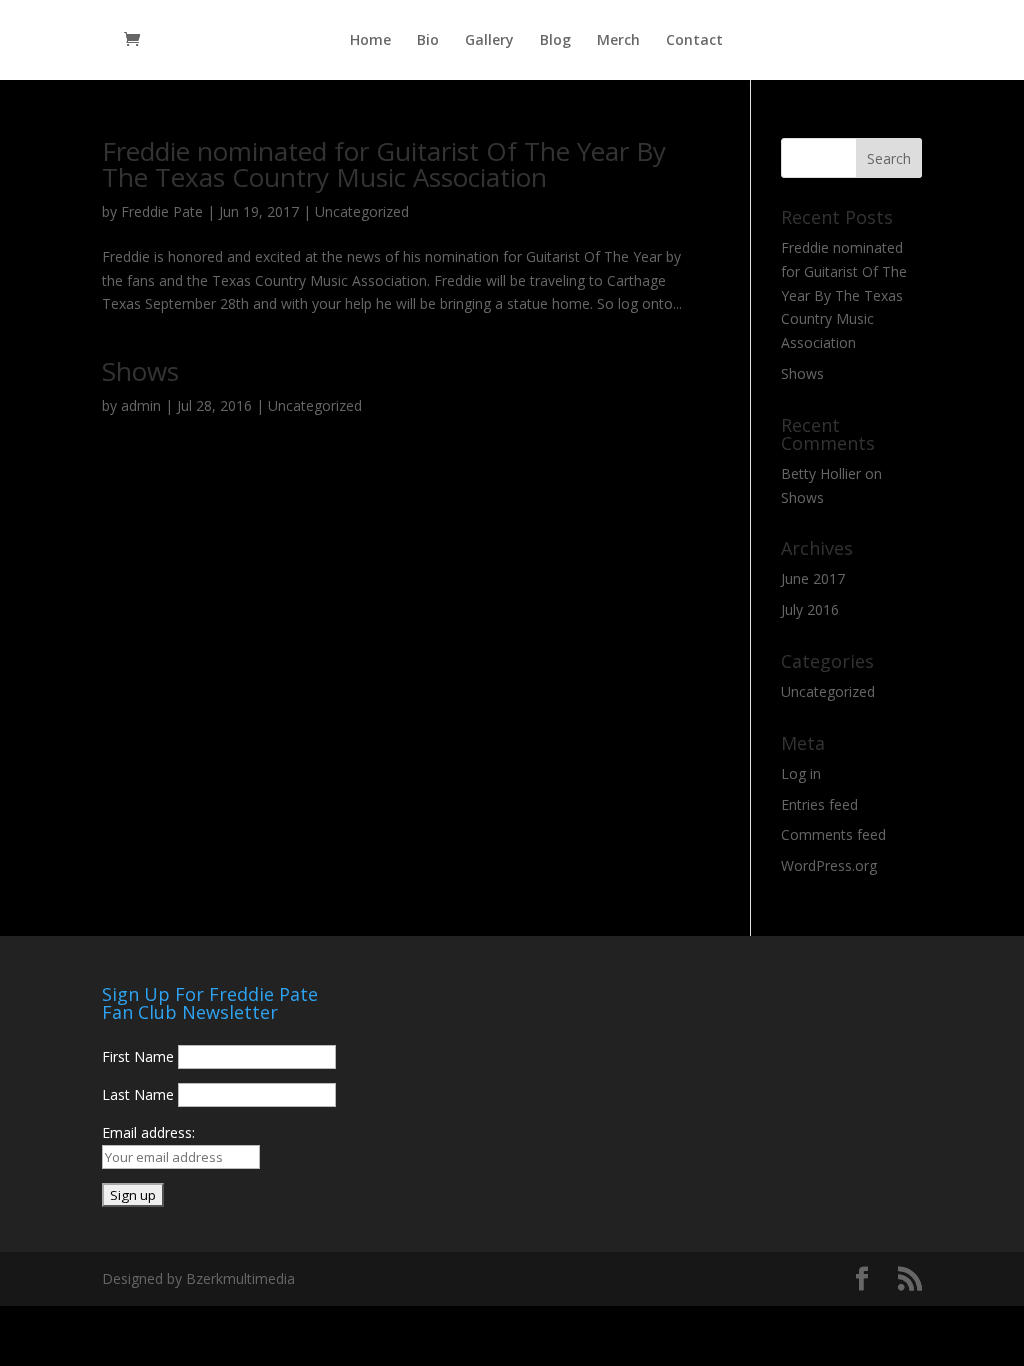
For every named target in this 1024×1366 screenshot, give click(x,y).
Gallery (489, 41)
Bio (428, 41)
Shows (140, 371)
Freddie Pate (162, 211)
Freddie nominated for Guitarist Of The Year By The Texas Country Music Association (384, 164)
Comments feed (833, 834)
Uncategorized (362, 211)
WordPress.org (829, 865)
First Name (138, 1056)
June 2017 (813, 578)
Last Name (138, 1094)
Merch (618, 41)
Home (370, 41)
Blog (555, 41)
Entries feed (819, 804)
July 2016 (810, 609)
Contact (694, 41)
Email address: (148, 1132)
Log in (801, 773)
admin (141, 405)
